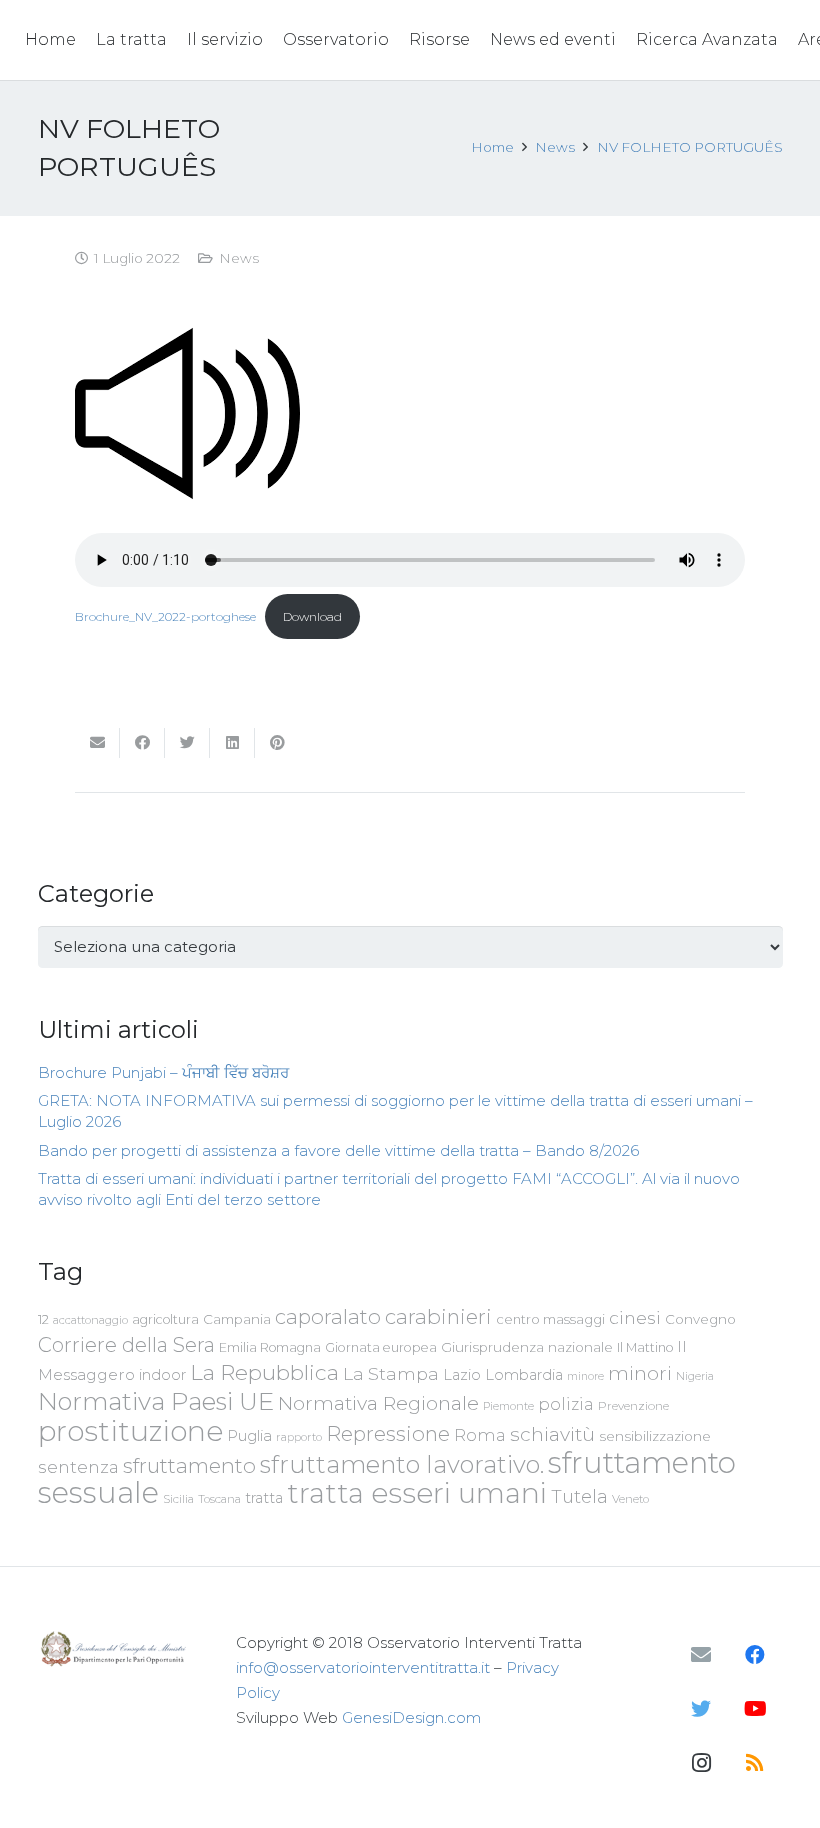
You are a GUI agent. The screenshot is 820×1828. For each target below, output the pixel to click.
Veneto (630, 1499)
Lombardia (524, 1375)
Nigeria (695, 1376)
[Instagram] (701, 1763)
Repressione (388, 1433)
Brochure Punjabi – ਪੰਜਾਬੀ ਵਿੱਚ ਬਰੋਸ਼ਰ (163, 1072)
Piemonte (508, 1406)
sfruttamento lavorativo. (402, 1464)
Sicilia (178, 1499)
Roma (480, 1435)
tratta (264, 1498)
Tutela (579, 1496)
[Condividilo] (142, 743)
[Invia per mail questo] (97, 743)
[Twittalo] (187, 743)
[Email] (701, 1655)
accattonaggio (90, 1320)
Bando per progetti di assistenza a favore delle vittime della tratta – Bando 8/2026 (338, 1150)
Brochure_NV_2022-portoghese (165, 616)
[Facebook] (755, 1655)
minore (585, 1376)
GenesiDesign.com (411, 1717)
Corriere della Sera (126, 1345)
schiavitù (552, 1434)
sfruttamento (189, 1465)
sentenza (78, 1466)
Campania (237, 1319)
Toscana (219, 1499)
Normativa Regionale (378, 1403)
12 (43, 1319)
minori (640, 1373)
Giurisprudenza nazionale (527, 1347)
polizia (566, 1404)
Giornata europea (381, 1347)
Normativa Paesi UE (156, 1401)
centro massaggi (550, 1319)
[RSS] (755, 1763)
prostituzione (130, 1431)
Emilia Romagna (270, 1347)
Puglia (249, 1435)
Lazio (462, 1375)
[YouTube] (755, 1709)
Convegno (700, 1319)
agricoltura (165, 1319)
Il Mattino (645, 1347)
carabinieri (438, 1316)
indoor (162, 1375)
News (239, 258)
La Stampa (391, 1373)
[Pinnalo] (277, 743)
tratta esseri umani (417, 1493)
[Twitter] (701, 1709)
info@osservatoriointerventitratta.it (363, 1667)
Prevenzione (633, 1406)
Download (312, 616)
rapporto (299, 1437)
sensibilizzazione (655, 1436)
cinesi (635, 1317)
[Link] (115, 1648)
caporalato (328, 1316)
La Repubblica (264, 1372)
